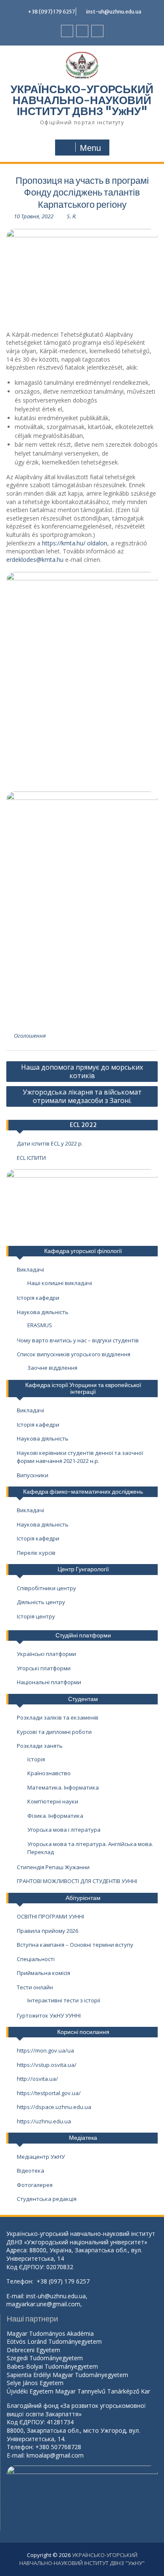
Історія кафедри (38, 1298)
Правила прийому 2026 (48, 1931)
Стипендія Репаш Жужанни (53, 1867)
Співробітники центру (46, 1588)
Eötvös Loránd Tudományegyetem (55, 2341)
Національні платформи (49, 1682)
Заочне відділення (52, 1368)
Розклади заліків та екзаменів (58, 1717)
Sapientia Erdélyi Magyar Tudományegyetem (67, 2375)
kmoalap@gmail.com (55, 2455)
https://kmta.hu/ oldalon (75, 543)
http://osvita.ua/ (37, 2079)
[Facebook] (67, 31)
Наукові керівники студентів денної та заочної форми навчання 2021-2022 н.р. (80, 1457)
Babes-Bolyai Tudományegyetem (52, 2366)
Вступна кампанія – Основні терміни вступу (75, 1945)
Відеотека (30, 2171)
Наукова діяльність (43, 1312)
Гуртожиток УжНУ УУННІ (49, 2015)
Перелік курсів (36, 1553)
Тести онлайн (35, 1987)
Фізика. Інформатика (55, 1816)
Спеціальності (36, 1959)
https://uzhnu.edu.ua (44, 2121)
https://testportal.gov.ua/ (49, 2093)
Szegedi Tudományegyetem (45, 2358)
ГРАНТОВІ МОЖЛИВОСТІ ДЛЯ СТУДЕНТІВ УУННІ (77, 1881)
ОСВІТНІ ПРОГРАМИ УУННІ (50, 1916)
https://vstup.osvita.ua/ (47, 2065)
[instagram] (97, 31)
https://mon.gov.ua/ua (45, 2050)
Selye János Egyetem (35, 2383)
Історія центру (36, 1616)
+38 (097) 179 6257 (51, 12)
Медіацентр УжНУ (41, 2157)
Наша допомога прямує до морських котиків (82, 1071)
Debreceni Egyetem (33, 2350)
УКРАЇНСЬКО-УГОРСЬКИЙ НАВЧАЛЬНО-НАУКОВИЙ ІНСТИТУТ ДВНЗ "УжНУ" (82, 100)
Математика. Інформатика (63, 1787)
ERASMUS (40, 1325)
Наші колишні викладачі (60, 1283)
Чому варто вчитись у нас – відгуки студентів (78, 1340)
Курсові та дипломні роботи (54, 1732)
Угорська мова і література (64, 1830)
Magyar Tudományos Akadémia (50, 2333)
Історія (36, 1759)
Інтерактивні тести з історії (64, 2000)
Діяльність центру (41, 1602)
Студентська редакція (47, 2199)
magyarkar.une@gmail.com (43, 2304)
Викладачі (30, 1269)
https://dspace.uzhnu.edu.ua (54, 2107)
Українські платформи (46, 1654)
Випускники (33, 1475)
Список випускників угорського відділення (74, 1354)
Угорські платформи (44, 1668)
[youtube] (82, 31)
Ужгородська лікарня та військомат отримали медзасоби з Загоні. (82, 1096)
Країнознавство (49, 1773)
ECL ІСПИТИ (31, 1158)
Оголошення (30, 1036)
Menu (90, 148)
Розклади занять (40, 1746)
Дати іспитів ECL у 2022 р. (50, 1143)
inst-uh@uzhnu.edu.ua (114, 12)
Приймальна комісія (44, 1973)
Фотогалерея (35, 2185)
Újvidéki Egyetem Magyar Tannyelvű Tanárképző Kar (78, 2391)
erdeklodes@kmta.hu (35, 559)
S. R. (72, 216)
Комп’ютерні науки (53, 1801)
